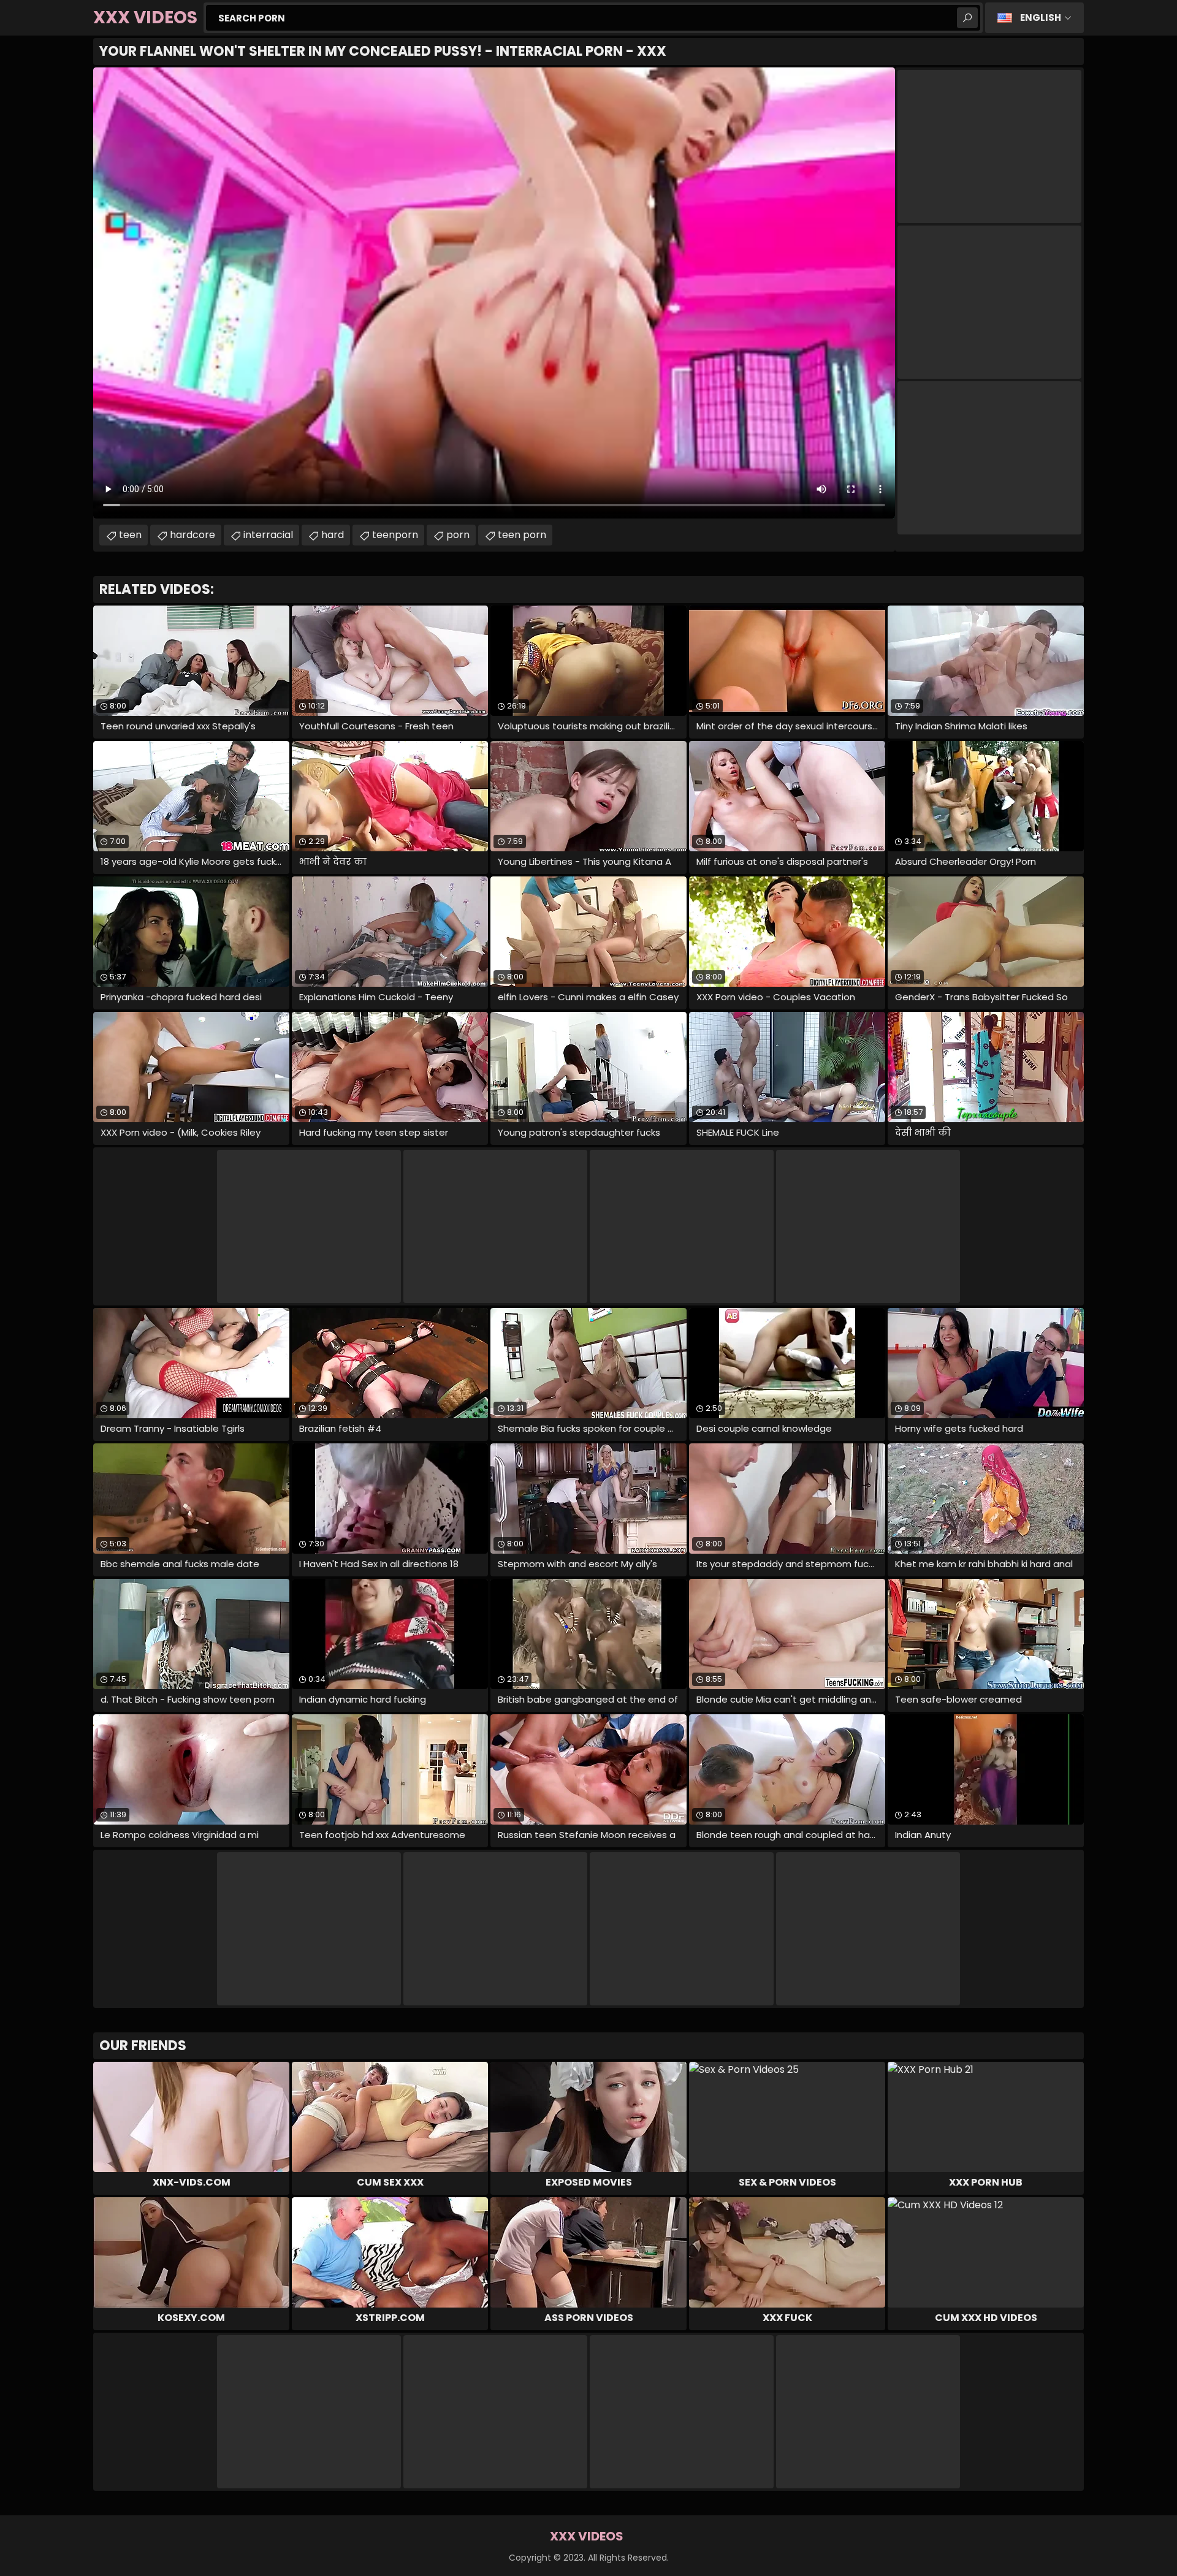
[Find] (967, 18)
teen (130, 535)
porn (458, 535)
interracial (268, 535)
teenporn (395, 535)
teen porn (522, 535)
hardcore (192, 535)
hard (333, 535)
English (1041, 17)
